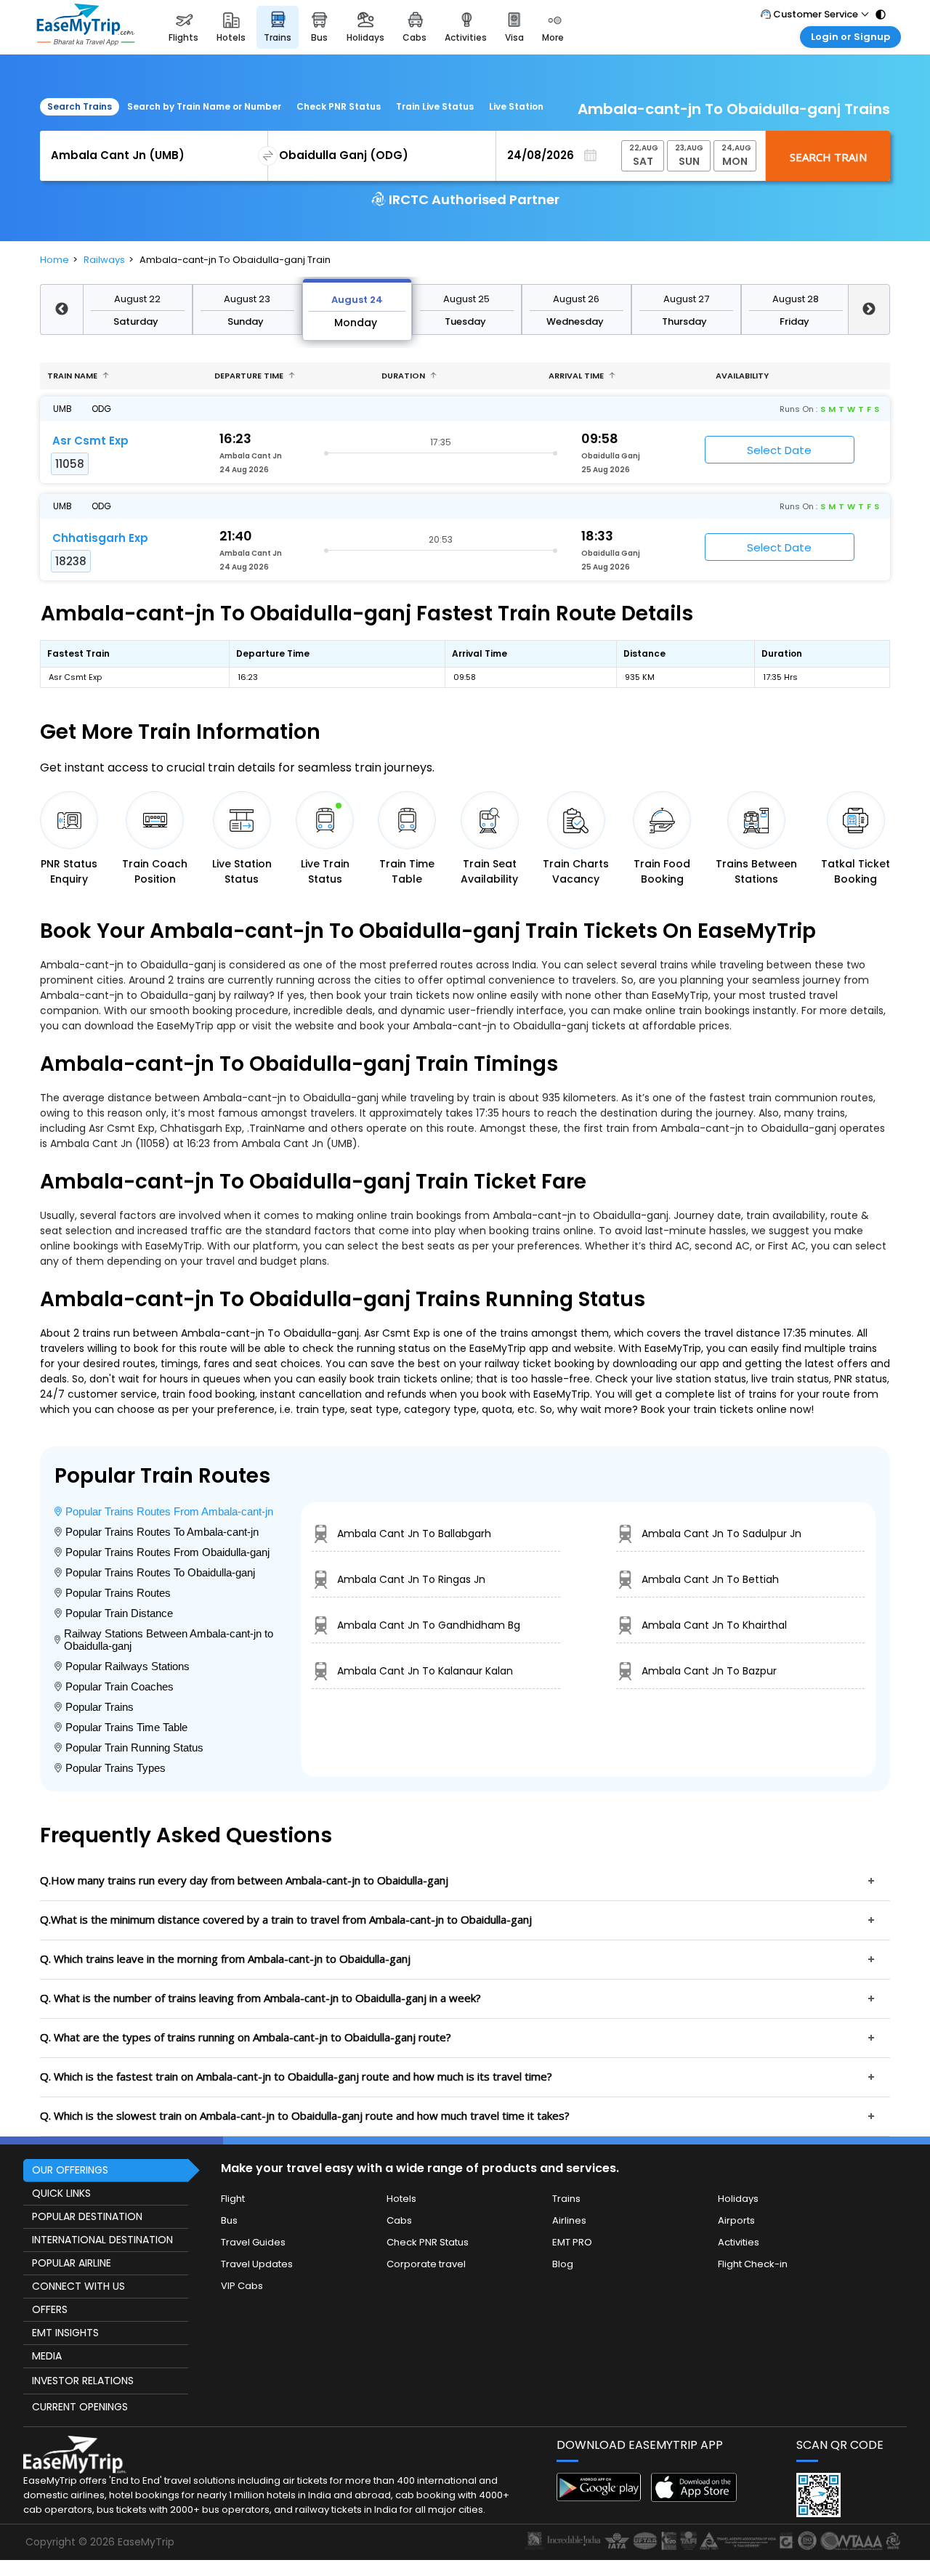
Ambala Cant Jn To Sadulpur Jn (721, 1534)
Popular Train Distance (119, 1613)
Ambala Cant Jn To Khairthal (714, 1625)
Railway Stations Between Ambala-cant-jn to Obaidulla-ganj (169, 1640)
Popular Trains (100, 1707)
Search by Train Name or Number (204, 106)
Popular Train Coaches (120, 1686)
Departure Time (250, 376)
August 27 (686, 299)
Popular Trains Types (116, 1768)
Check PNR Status (339, 106)
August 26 (576, 299)
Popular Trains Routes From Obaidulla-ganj (167, 1552)
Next (869, 309)
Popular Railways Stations (128, 1666)
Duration (404, 376)
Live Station (516, 106)
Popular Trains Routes (118, 1593)
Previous (61, 309)
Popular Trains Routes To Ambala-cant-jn (162, 1532)
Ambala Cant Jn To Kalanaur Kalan (425, 1671)
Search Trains (80, 106)
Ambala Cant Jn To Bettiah (710, 1579)
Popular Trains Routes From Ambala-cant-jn (169, 1511)
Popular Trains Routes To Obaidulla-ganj (160, 1572)
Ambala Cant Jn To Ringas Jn (411, 1579)
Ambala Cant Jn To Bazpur (709, 1671)
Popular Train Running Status (134, 1747)
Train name (73, 376)
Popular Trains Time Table (126, 1727)
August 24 (357, 300)
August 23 (247, 299)
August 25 (466, 299)
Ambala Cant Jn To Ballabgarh (414, 1534)
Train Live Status (435, 106)
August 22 (137, 299)
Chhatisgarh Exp (100, 538)
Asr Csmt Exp (90, 441)
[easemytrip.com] (86, 27)
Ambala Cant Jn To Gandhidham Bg (429, 1625)
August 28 (796, 299)
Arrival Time (577, 376)
